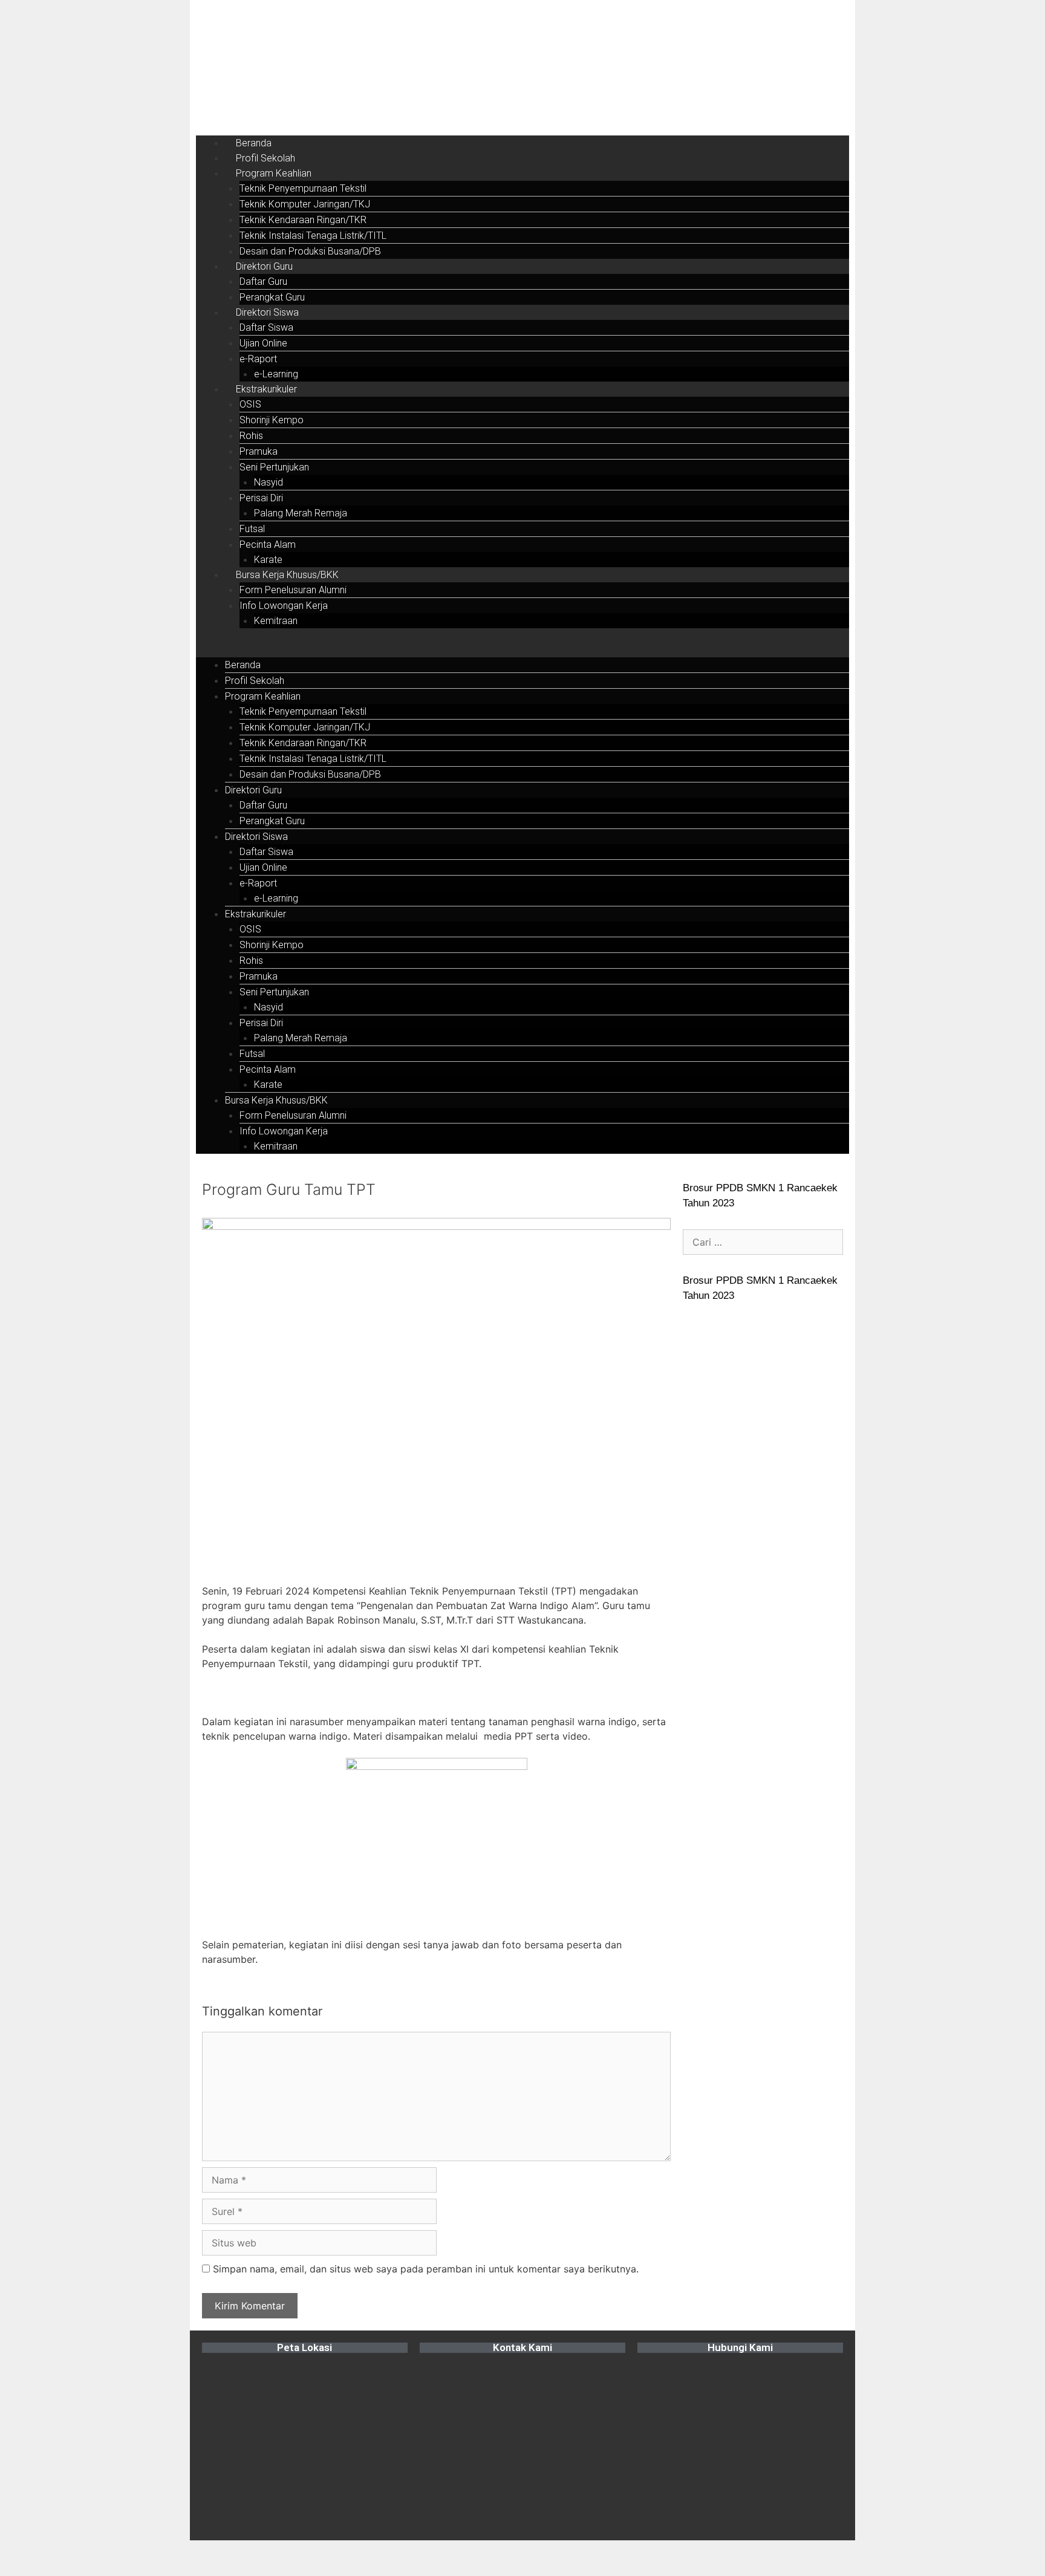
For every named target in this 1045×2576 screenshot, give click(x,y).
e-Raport (258, 359)
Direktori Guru (264, 266)
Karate (268, 560)
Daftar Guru (263, 281)
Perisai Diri (261, 498)
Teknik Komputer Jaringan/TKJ (305, 204)
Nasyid (269, 482)
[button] (522, 650)
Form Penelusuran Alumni (293, 590)
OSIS (250, 404)
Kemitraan (276, 621)
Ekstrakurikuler (266, 389)
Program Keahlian (274, 173)
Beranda (254, 143)
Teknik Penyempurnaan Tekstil (303, 188)
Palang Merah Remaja (301, 513)
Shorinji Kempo (272, 420)
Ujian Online (263, 343)
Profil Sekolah (265, 158)
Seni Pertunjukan (274, 467)
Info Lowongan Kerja (284, 606)
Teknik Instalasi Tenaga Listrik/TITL (313, 236)
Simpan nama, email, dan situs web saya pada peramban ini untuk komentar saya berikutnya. (426, 2269)
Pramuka (259, 451)
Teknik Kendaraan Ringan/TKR (303, 220)
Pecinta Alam (268, 545)
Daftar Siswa (266, 327)
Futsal (252, 529)
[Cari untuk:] (763, 1242)
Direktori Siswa (267, 312)
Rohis (251, 436)
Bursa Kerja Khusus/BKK (287, 575)
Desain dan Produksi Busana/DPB (310, 251)
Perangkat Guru (272, 297)
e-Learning (276, 374)
